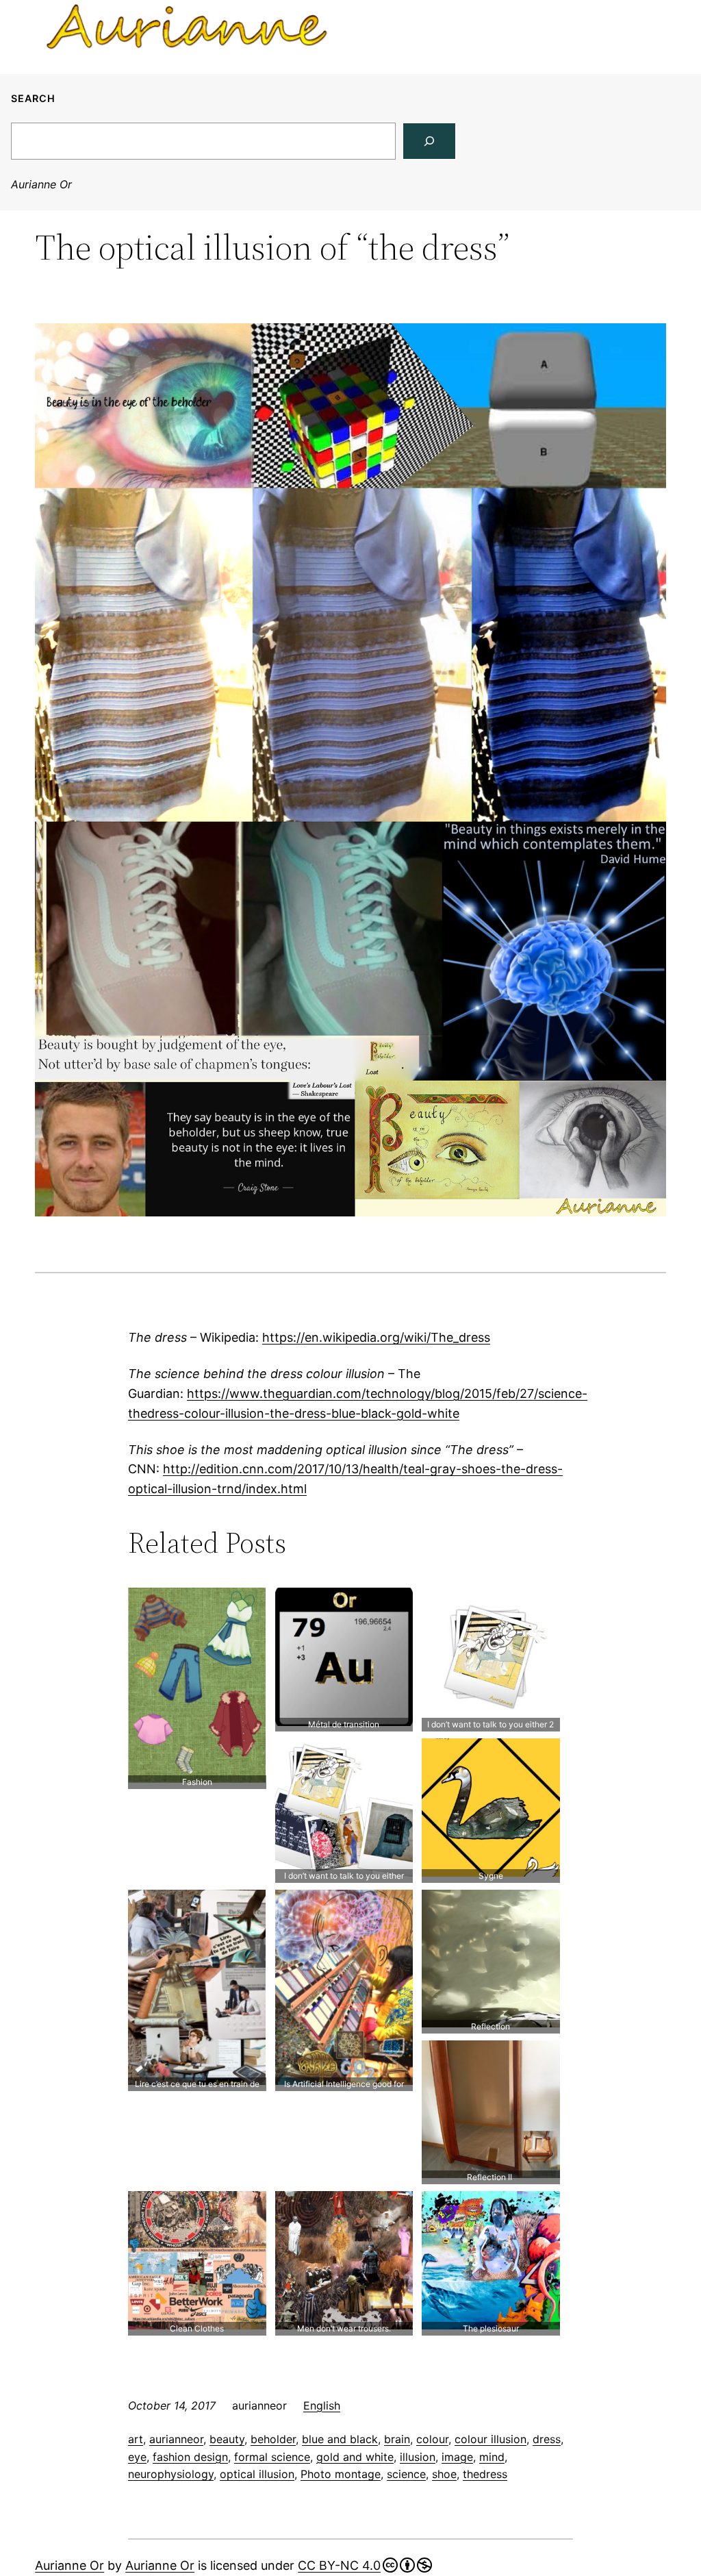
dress (547, 2439)
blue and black (340, 2439)
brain (397, 2439)
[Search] (429, 141)
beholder (273, 2439)
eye (137, 2457)
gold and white (355, 2457)
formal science (272, 2457)
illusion (418, 2457)
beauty (227, 2439)
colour (432, 2439)
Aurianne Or (41, 184)
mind (492, 2457)
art (136, 2439)
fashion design (190, 2457)
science (406, 2474)
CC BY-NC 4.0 (339, 2565)
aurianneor (176, 2439)
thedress (485, 2474)
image (457, 2457)
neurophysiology (171, 2474)
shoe (444, 2474)
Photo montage (341, 2474)
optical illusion (257, 2474)
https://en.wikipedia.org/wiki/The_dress (376, 1337)
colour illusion (490, 2439)
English (322, 2405)
